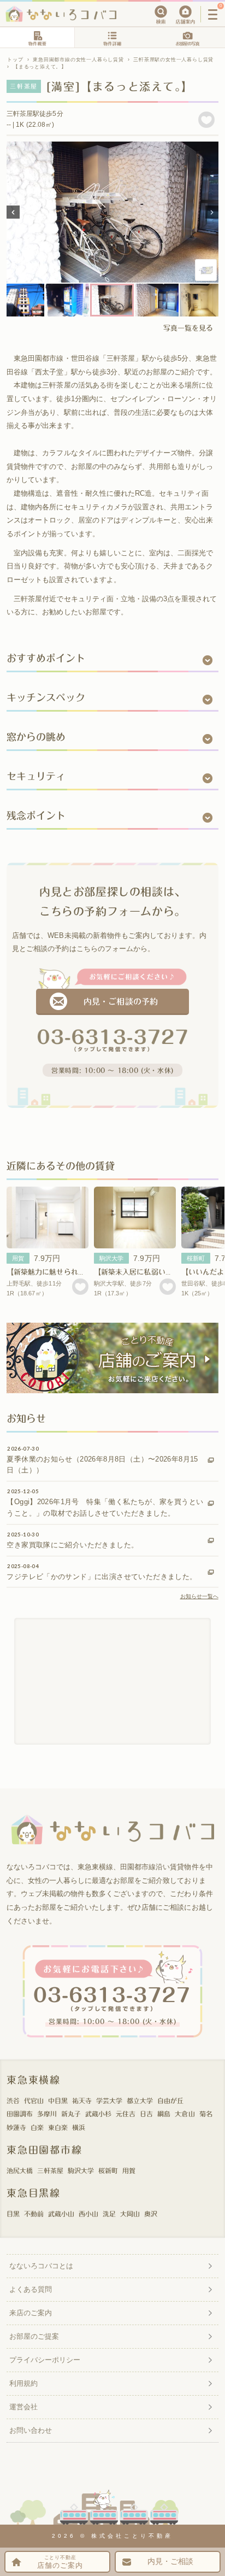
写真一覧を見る (188, 328)
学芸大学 (109, 2100)
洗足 (109, 2214)
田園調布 (20, 2114)
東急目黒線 (34, 2193)
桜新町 (196, 1258)
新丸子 (71, 2114)
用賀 (18, 1258)
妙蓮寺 (16, 2127)
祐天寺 (82, 2100)
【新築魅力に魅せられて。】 (51, 1272)
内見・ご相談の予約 (120, 1002)
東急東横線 (34, 2080)
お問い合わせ (31, 2430)
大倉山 (185, 2114)
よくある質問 (31, 2289)
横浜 (79, 2127)
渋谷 (13, 2100)
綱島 (164, 2114)
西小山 (88, 2214)
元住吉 (126, 2114)
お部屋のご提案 (34, 2336)
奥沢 (151, 2214)
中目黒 (58, 2100)
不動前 (34, 2214)
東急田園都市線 (45, 2150)
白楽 (37, 2127)
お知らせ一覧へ (199, 1596)
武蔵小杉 (98, 2114)
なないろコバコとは (41, 2266)
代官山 (34, 2100)
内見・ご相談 (170, 2562)
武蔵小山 (61, 2214)
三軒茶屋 (50, 2170)
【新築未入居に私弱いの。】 (138, 1272)
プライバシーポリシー (45, 2360)
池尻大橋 (20, 2170)
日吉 (146, 2114)
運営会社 (23, 2407)
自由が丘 (170, 2100)
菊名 (206, 2114)
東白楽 (58, 2127)
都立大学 (140, 2100)
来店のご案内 (31, 2313)
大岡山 (130, 2214)
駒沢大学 (111, 1258)
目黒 (13, 2214)
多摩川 (47, 2114)
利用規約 (23, 2383)
